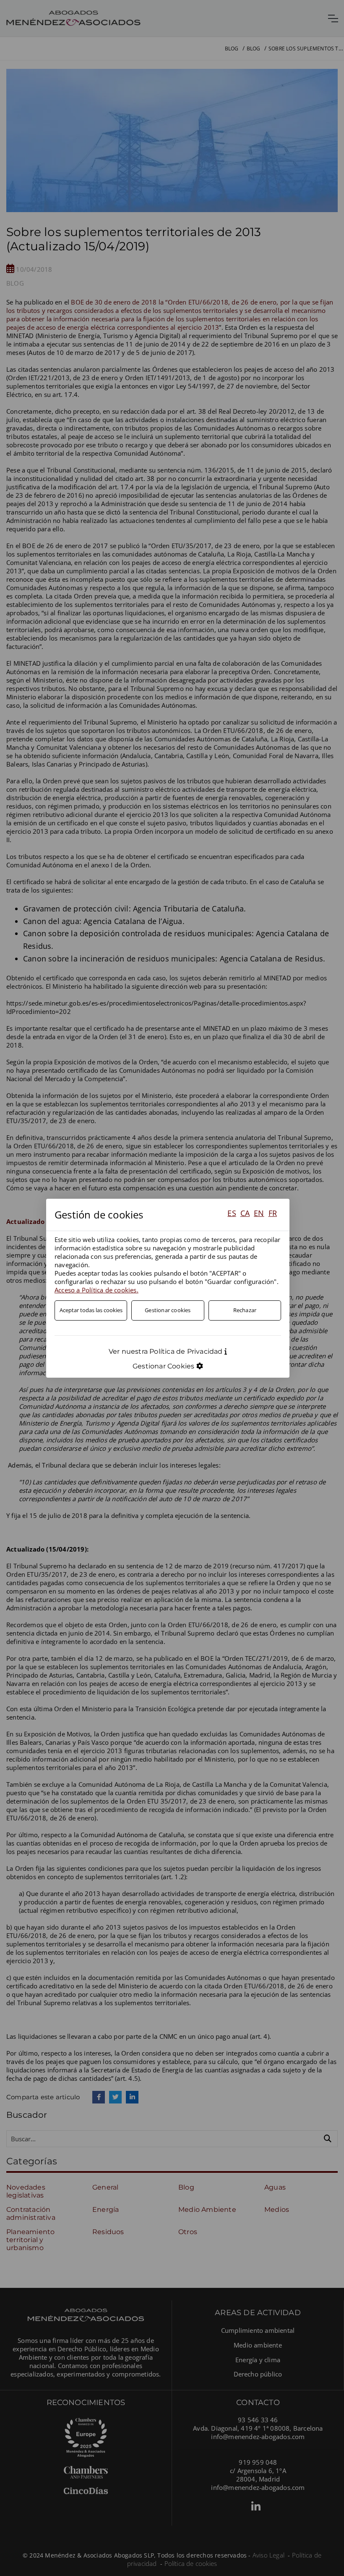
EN (259, 1213)
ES (232, 1213)
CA (245, 1213)
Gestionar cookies (168, 1310)
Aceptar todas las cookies (91, 1310)
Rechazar (245, 1310)
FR (273, 1213)
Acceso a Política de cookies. (96, 1290)
